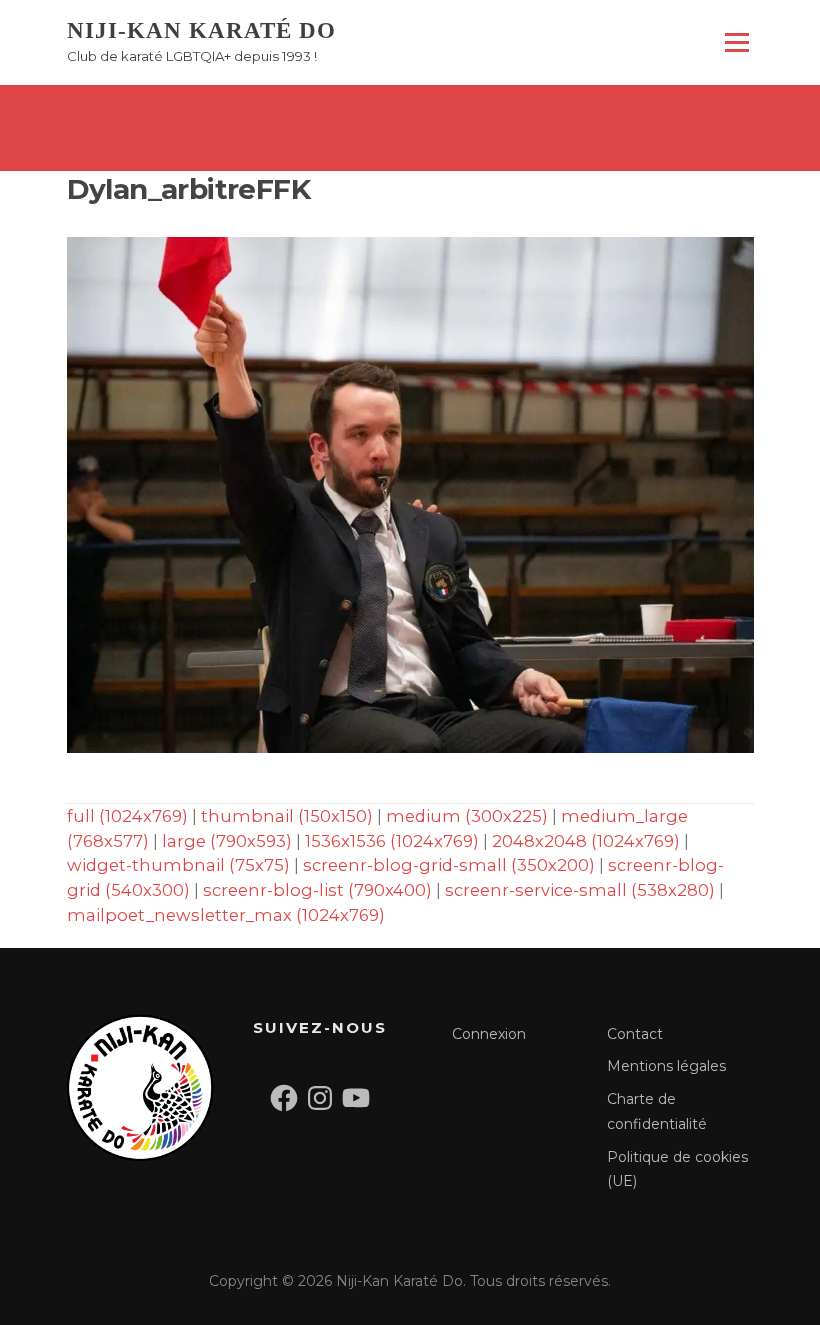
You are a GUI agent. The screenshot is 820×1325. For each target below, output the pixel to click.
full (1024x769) (127, 816)
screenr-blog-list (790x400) (317, 890)
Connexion (489, 1034)
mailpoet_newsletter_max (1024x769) (226, 915)
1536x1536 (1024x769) (392, 841)
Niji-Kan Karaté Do (201, 30)
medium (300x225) (467, 816)
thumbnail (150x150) (287, 816)
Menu (736, 42)
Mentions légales (666, 1066)
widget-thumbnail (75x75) (178, 865)
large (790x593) (227, 841)
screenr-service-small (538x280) (580, 890)
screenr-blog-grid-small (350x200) (449, 865)
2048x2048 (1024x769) (586, 841)
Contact (635, 1034)
